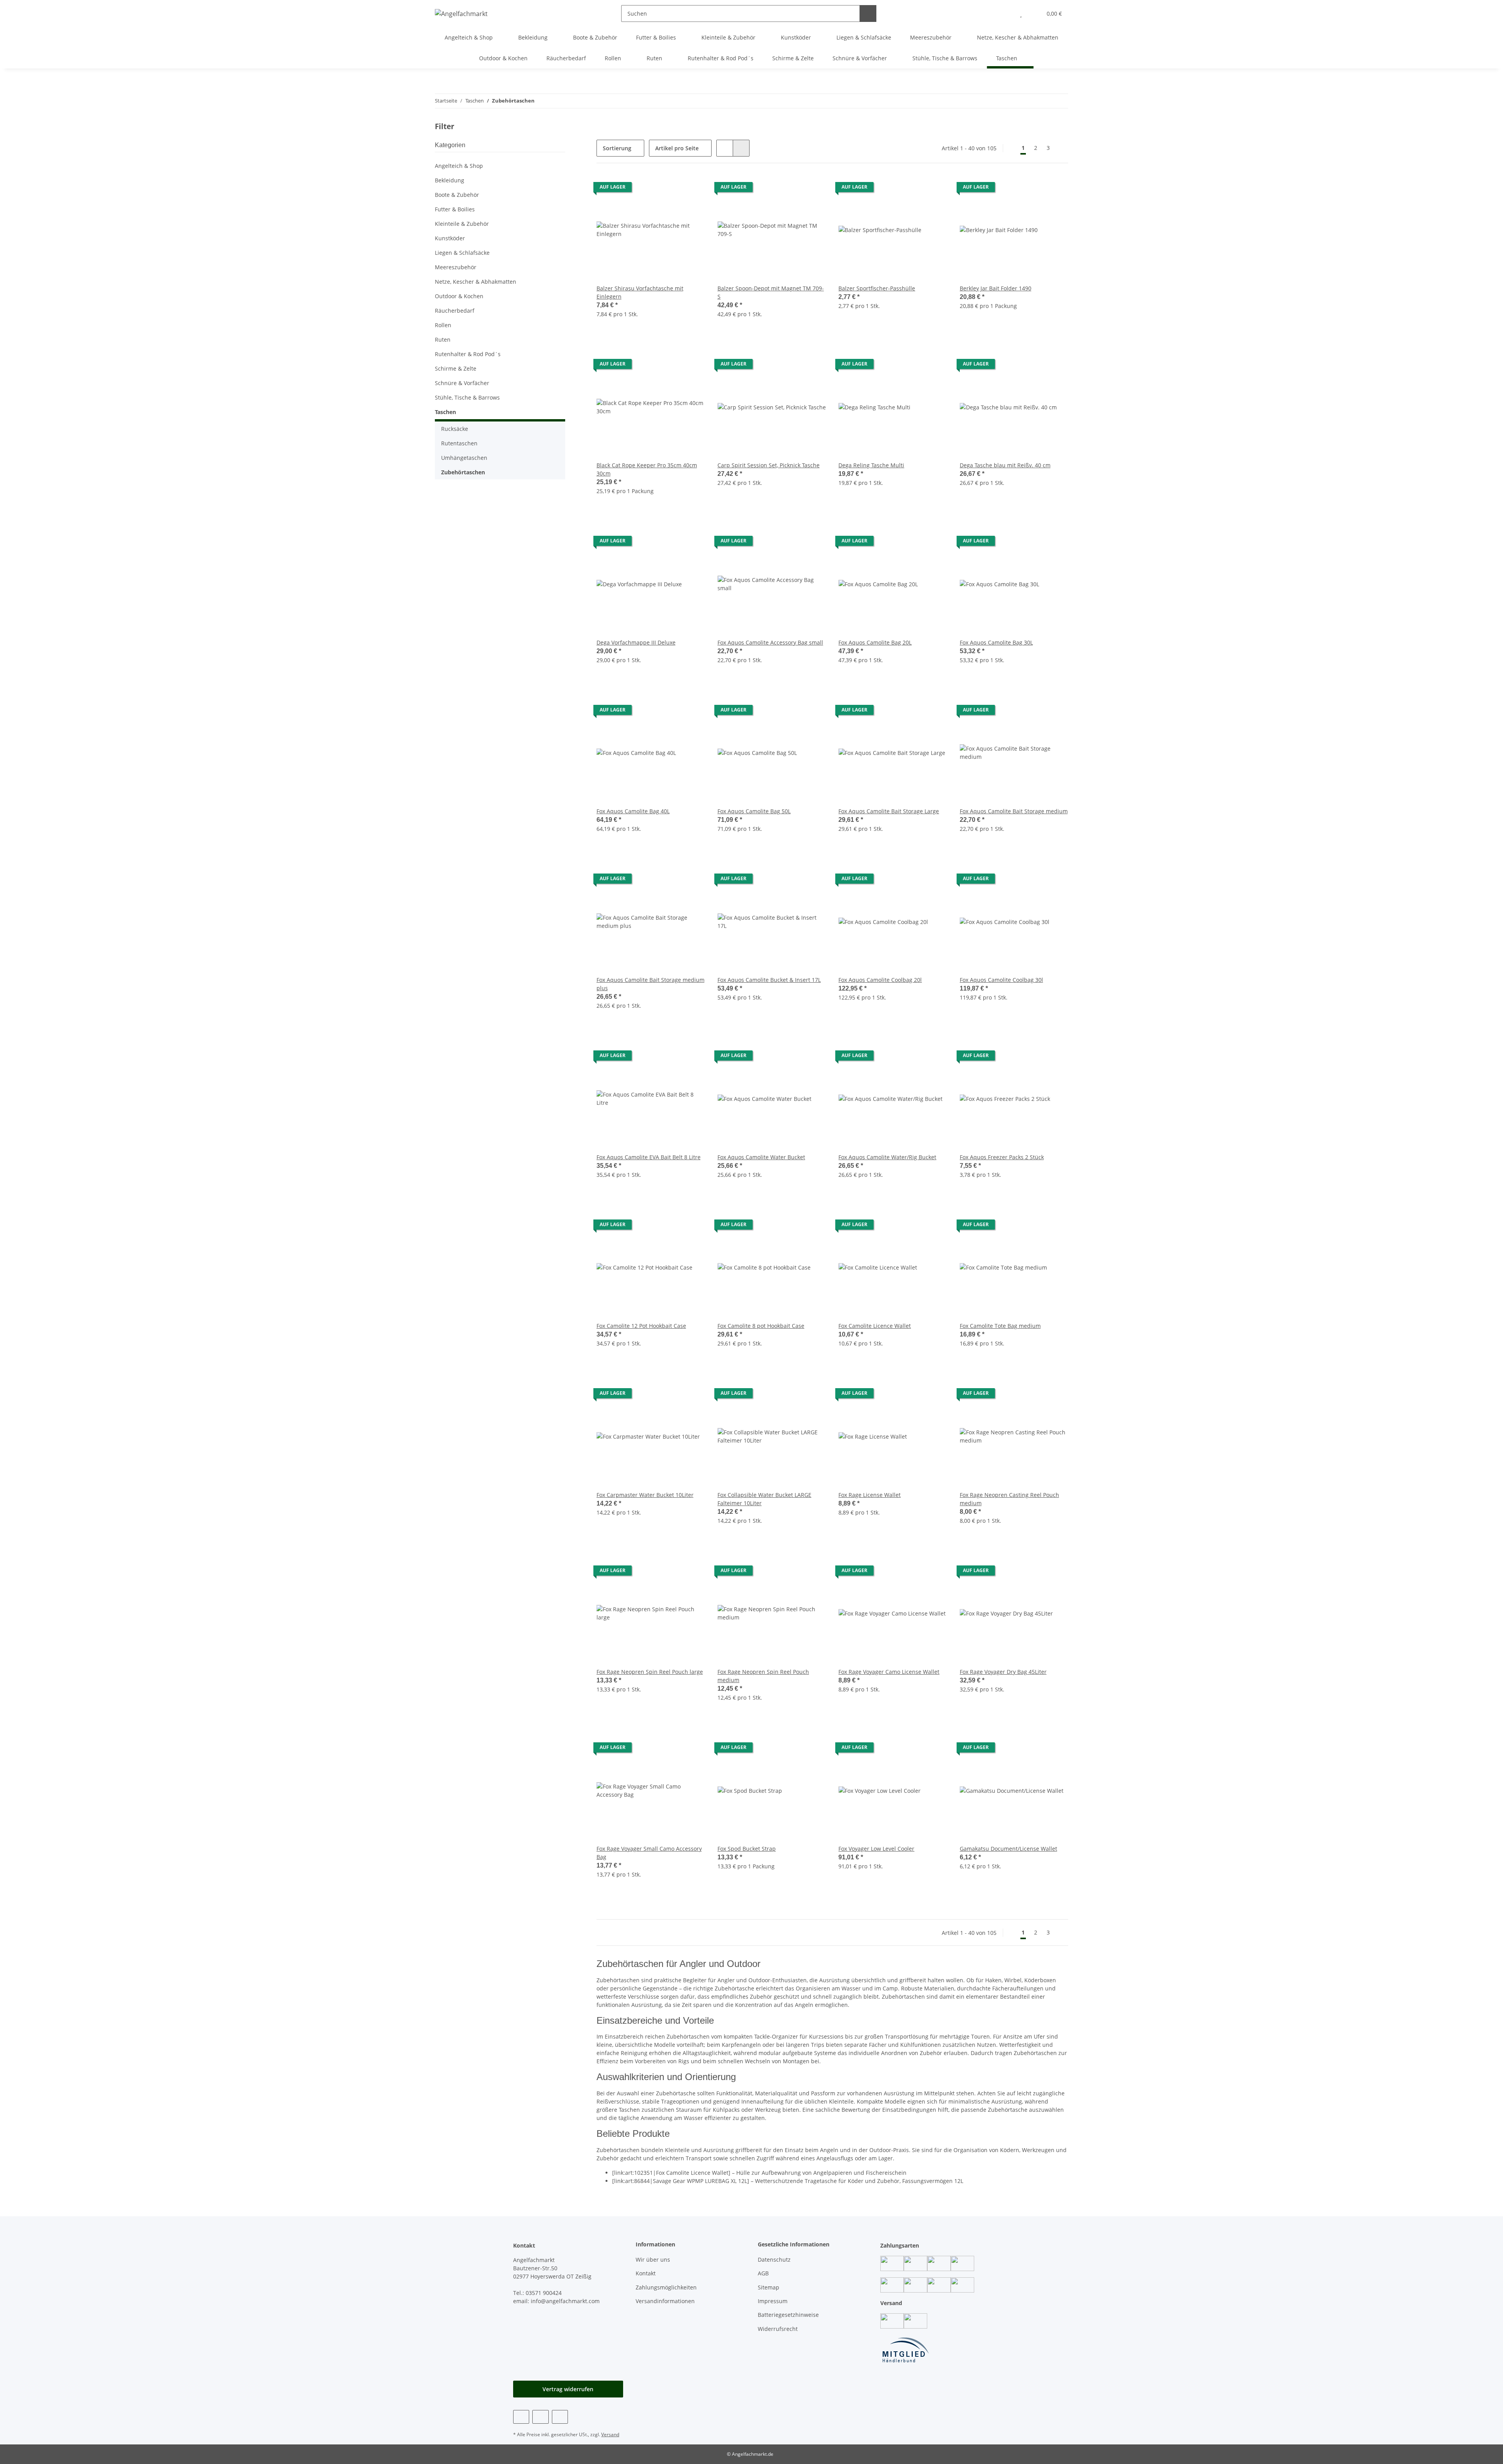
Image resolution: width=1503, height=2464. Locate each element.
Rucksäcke (455, 429)
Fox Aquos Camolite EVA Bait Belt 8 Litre (649, 1157)
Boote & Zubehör (457, 195)
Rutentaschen (459, 443)
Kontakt (646, 2273)
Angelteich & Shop (459, 166)
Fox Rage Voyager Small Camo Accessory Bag (649, 1853)
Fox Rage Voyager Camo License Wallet (889, 1672)
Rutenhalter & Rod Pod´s (468, 354)
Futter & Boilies (455, 209)
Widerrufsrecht (778, 2329)
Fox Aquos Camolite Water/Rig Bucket (887, 1157)
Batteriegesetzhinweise (788, 2315)
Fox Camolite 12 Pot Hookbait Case (641, 1326)
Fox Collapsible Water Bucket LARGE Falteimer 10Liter (764, 1499)
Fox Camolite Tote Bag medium (1000, 1326)
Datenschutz (774, 2260)
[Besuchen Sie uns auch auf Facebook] (521, 2417)
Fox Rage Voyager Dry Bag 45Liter (1003, 1672)
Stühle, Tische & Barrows (467, 397)
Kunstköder (450, 238)
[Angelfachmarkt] (461, 14)
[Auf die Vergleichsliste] (671, 189)
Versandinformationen (665, 2301)
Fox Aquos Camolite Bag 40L (633, 811)
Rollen (443, 325)
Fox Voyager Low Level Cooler (876, 1849)
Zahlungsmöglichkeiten (666, 2287)
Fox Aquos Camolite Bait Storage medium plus (651, 984)
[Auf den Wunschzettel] (692, 189)
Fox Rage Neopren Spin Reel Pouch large (650, 1672)
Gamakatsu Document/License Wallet (1008, 1849)
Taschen (445, 412)
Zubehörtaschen (463, 472)
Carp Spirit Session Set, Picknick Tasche (769, 465)
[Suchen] (868, 14)
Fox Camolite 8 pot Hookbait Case (761, 1326)
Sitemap (769, 2287)
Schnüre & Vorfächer (462, 383)
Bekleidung (450, 180)
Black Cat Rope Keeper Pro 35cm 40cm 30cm (647, 469)
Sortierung (617, 148)
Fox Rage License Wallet (870, 1495)
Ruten (443, 340)
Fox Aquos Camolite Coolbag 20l (880, 980)
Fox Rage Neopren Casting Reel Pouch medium (1009, 1499)
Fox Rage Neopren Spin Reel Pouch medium (763, 1676)
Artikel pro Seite (677, 148)
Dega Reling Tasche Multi (871, 465)
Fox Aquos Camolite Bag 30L (996, 642)
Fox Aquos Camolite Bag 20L (875, 642)
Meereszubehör (456, 267)
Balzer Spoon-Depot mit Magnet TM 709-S (771, 292)
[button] (1005, 14)
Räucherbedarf (455, 311)
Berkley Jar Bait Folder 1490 (996, 288)
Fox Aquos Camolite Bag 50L (754, 811)
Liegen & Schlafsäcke (462, 253)
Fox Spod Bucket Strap (747, 1849)
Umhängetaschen (464, 458)
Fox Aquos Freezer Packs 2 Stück (1002, 1157)
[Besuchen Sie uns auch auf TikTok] (560, 2417)
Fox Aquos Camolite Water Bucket (761, 1157)
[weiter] (1061, 148)
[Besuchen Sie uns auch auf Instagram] (540, 2417)
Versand (610, 2434)
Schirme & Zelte (456, 368)
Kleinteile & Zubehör (462, 224)
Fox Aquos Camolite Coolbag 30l (1001, 980)
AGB (763, 2273)
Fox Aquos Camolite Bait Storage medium (1014, 811)
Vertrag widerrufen (568, 2389)
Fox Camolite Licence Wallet (875, 1326)
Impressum (773, 2301)
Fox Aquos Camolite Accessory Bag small (770, 642)
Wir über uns (653, 2260)
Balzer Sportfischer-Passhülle (877, 288)
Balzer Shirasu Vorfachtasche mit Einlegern (640, 292)
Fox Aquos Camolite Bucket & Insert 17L (769, 980)
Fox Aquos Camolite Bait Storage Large (889, 811)
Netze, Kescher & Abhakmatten (476, 282)
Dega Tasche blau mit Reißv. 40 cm (1005, 465)
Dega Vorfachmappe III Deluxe (636, 642)
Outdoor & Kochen (459, 296)
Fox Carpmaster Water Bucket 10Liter (645, 1495)
